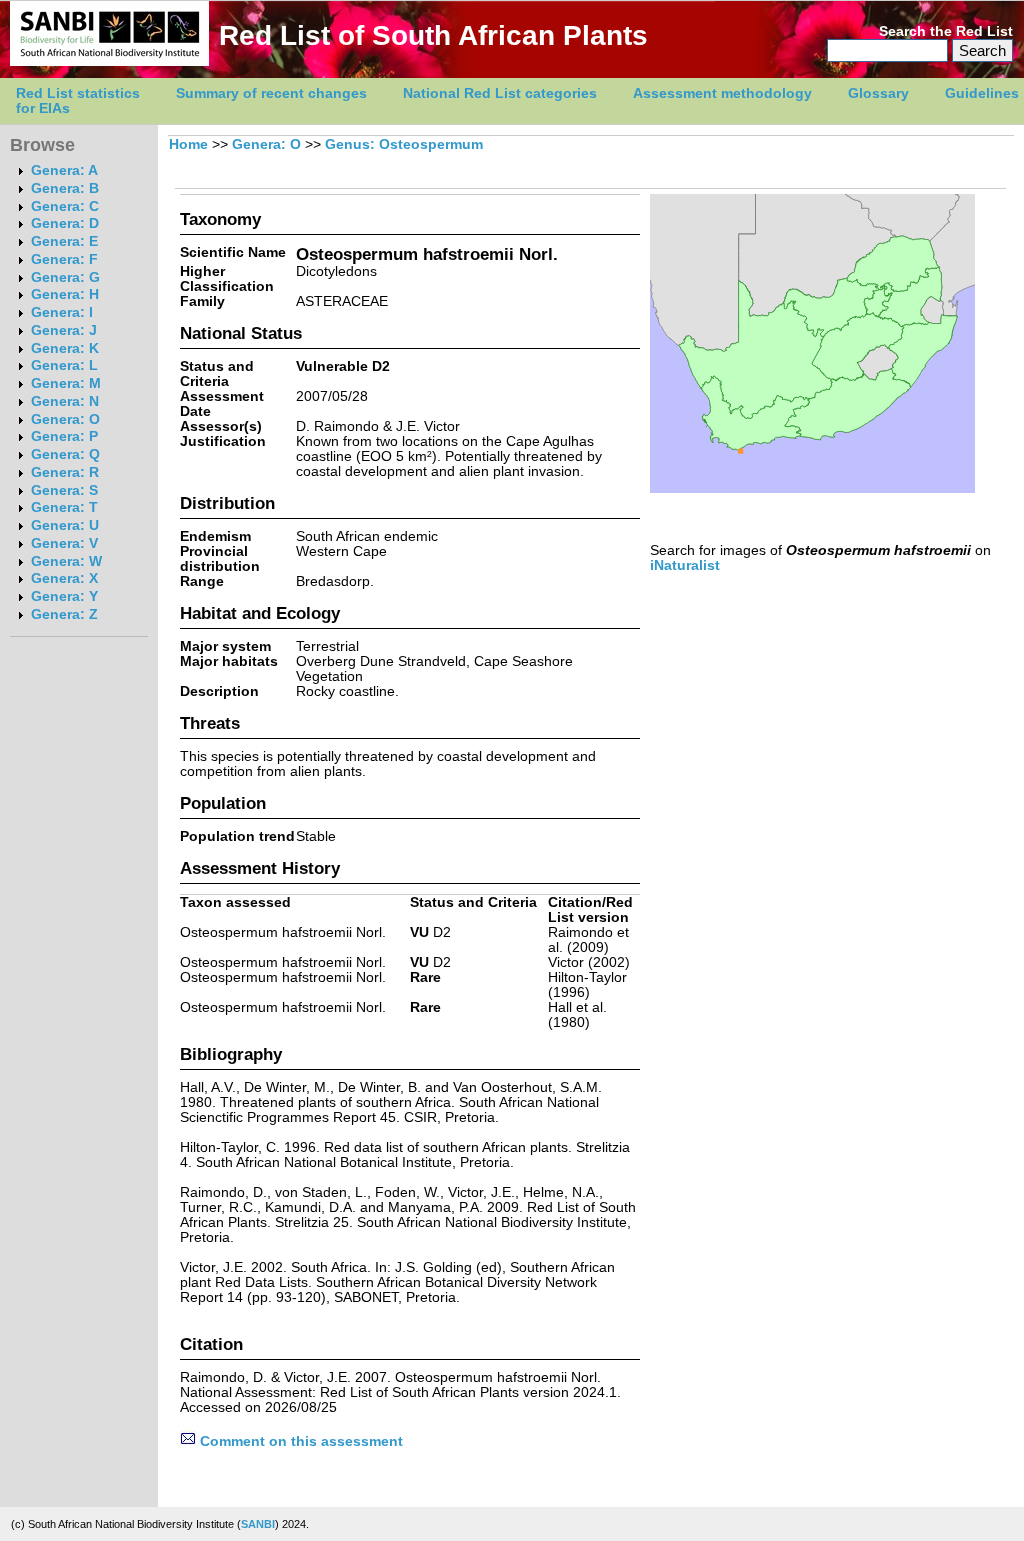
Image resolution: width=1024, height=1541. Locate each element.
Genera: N (65, 401)
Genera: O (65, 419)
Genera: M (66, 383)
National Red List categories (500, 93)
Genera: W (66, 561)
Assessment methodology (722, 93)
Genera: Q (65, 454)
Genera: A (64, 170)
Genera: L (64, 365)
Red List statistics (78, 93)
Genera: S (64, 490)
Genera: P (64, 436)
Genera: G (65, 277)
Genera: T (64, 507)
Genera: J (64, 330)
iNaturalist (685, 565)
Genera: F (64, 259)
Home (188, 144)
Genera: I (62, 312)
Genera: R (65, 472)
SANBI (258, 1524)
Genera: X (64, 578)
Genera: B (65, 188)
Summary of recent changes (271, 93)
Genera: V (64, 543)
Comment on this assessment (299, 1441)
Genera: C (65, 206)
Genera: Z (64, 614)
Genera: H (65, 294)
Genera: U (65, 525)
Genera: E (64, 241)
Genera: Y (64, 596)
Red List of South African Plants (433, 35)
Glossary (878, 93)
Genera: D (65, 223)
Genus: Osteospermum (404, 144)
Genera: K (65, 348)
